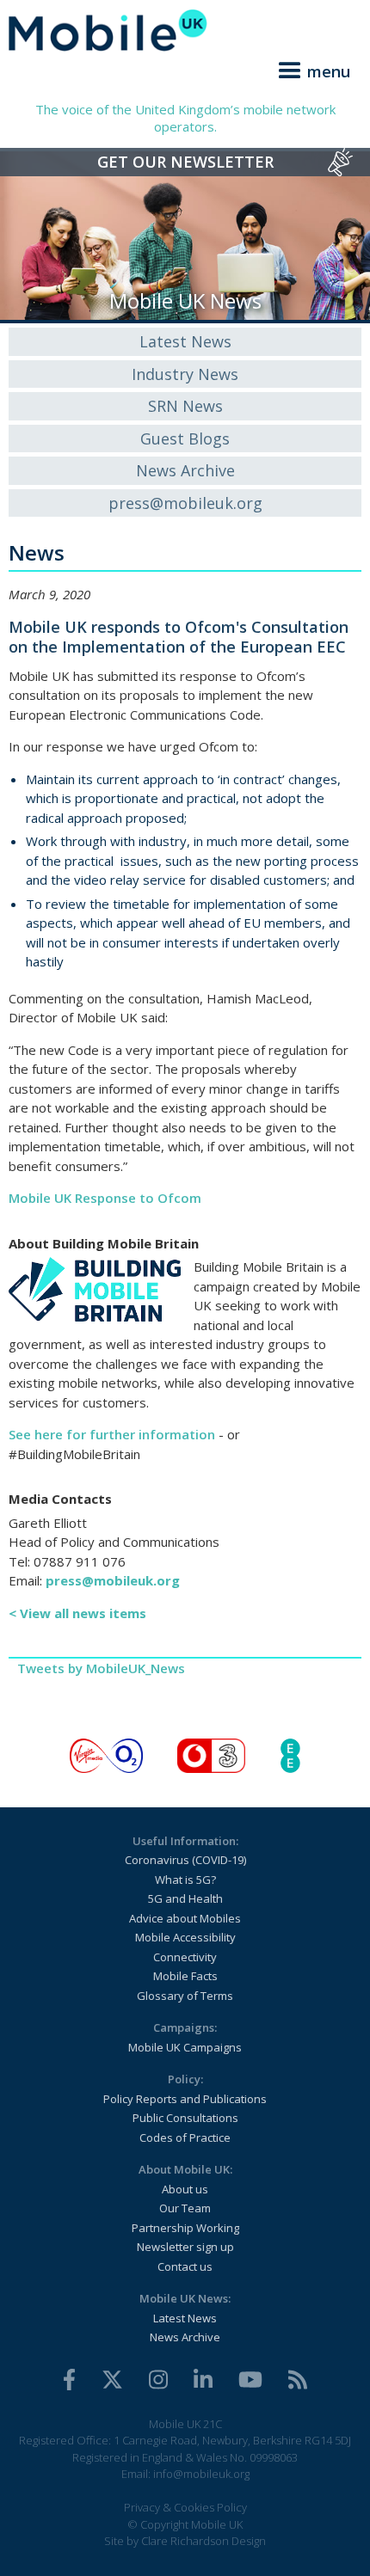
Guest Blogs (185, 439)
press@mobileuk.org (185, 503)
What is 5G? (185, 1880)
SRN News (185, 406)
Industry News (185, 374)
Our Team (185, 2208)
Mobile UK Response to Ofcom (105, 1198)
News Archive (185, 470)
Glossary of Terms (185, 1996)
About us (185, 2189)
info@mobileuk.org (201, 2474)
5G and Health (185, 1898)
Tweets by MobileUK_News (101, 1668)
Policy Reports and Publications (185, 2099)
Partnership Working (185, 2228)
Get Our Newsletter (185, 162)
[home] (185, 30)
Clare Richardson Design (203, 2541)
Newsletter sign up (185, 2247)
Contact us (185, 2266)
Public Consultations (185, 2118)
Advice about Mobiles (185, 1918)
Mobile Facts (185, 1976)
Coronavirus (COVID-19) (185, 1860)
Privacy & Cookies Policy (185, 2507)
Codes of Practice (185, 2137)
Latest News (185, 341)
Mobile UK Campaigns (185, 2047)
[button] (311, 68)
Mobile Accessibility (185, 1937)
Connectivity (185, 1957)
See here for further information (112, 1434)
